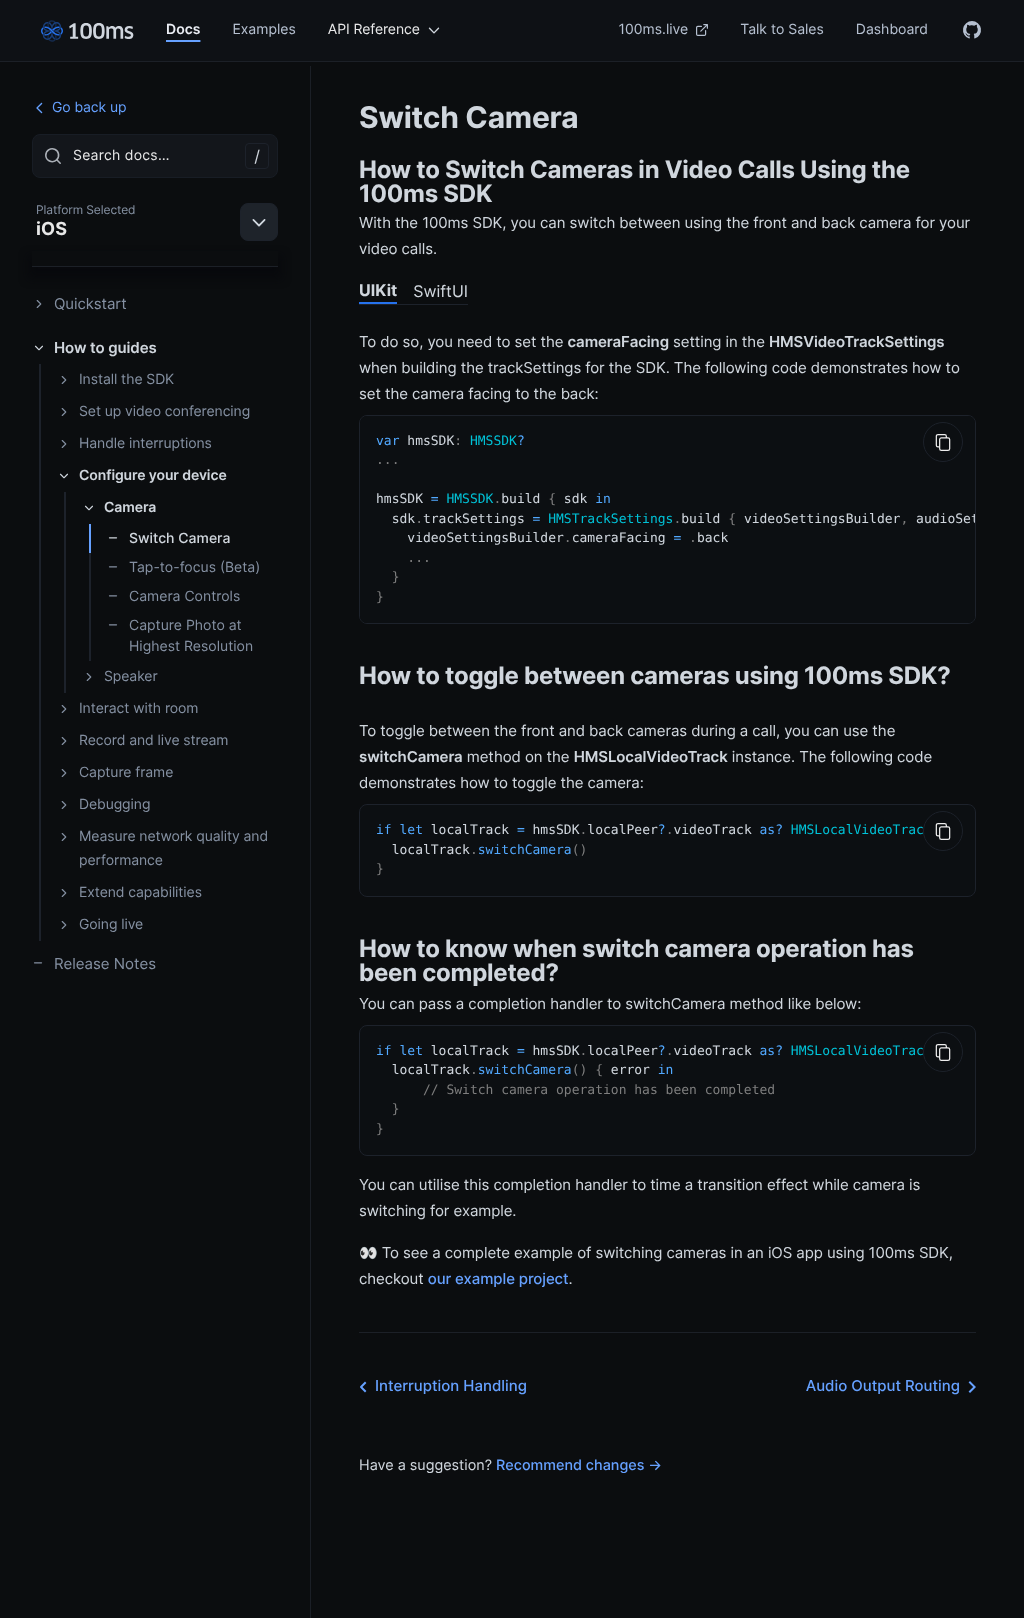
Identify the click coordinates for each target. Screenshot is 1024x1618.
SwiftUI (440, 291)
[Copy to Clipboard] (943, 442)
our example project (498, 1278)
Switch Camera (179, 538)
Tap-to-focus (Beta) (194, 567)
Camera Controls (184, 596)
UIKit (378, 290)
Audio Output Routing (883, 1385)
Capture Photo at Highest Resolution (191, 636)
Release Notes (105, 963)
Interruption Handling (451, 1385)
